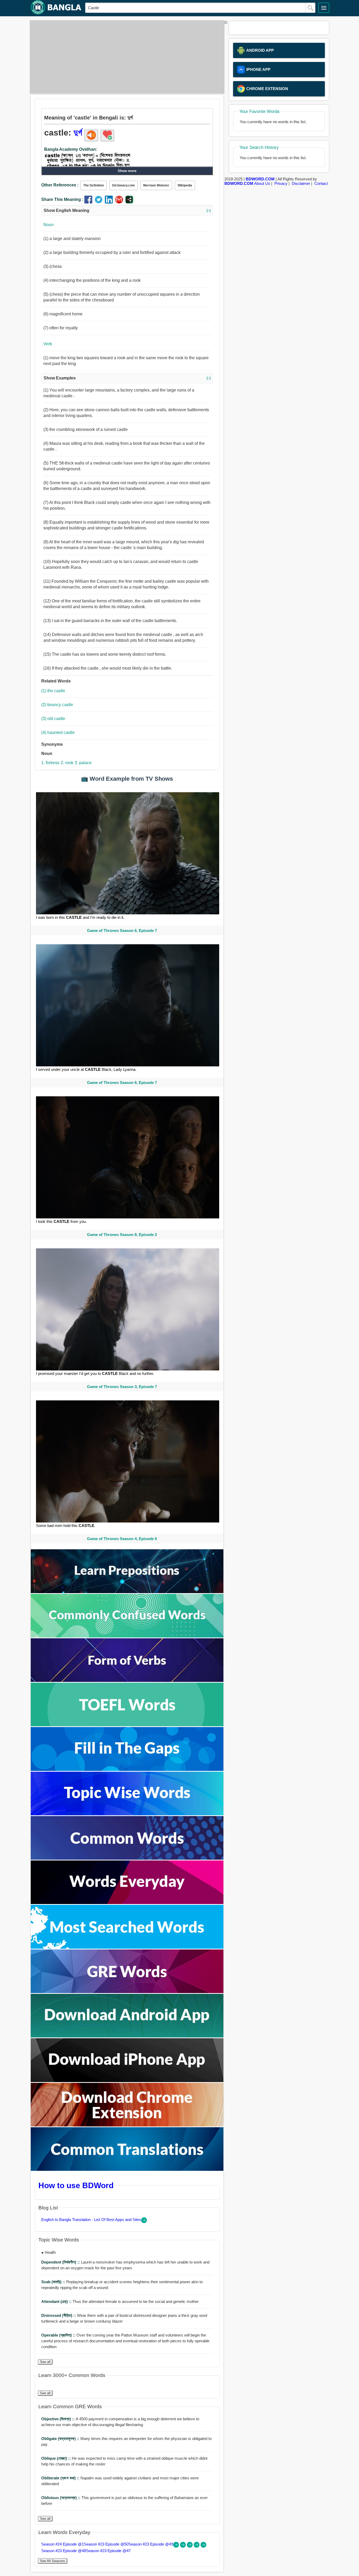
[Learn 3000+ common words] (127, 1858)
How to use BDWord (76, 2185)
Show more (127, 171)
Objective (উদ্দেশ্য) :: (58, 2419)
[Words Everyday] (127, 1903)
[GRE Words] (127, 1992)
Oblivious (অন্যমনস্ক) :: (61, 2498)
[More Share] (129, 202)
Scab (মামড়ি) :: (54, 2282)
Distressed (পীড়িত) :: (59, 2315)
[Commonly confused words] (127, 1636)
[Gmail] (120, 202)
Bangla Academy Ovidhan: (71, 149)
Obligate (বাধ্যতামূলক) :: (61, 2439)
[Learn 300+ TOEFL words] (127, 1725)
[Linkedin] (110, 202)
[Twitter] (100, 202)
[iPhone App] (127, 2081)
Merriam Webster (156, 185)
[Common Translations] (127, 2169)
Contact (321, 183)
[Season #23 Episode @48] (197, 2546)
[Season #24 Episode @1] (177, 2546)
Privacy (281, 183)
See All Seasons (53, 2561)
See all (45, 2362)
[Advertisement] (126, 57)
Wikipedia (185, 185)
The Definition (94, 185)
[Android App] (127, 2036)
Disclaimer (301, 183)
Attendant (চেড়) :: (57, 2301)
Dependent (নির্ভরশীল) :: (61, 2262)
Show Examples (127, 378)
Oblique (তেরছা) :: (57, 2458)
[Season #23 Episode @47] (203, 2546)
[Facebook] (89, 202)
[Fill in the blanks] (127, 1769)
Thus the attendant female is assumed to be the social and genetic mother (120, 2301)
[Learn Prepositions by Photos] (127, 1592)
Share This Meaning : (62, 199)
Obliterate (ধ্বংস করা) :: (61, 2478)
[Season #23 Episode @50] (183, 2546)
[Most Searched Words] (127, 1947)
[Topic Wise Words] (127, 1814)
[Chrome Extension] (127, 2125)
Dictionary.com (124, 185)
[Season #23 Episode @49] (190, 2546)
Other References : (60, 185)
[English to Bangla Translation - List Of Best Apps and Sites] (144, 2222)
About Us (262, 183)
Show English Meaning (127, 210)
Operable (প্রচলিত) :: (59, 2335)
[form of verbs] (127, 1680)
